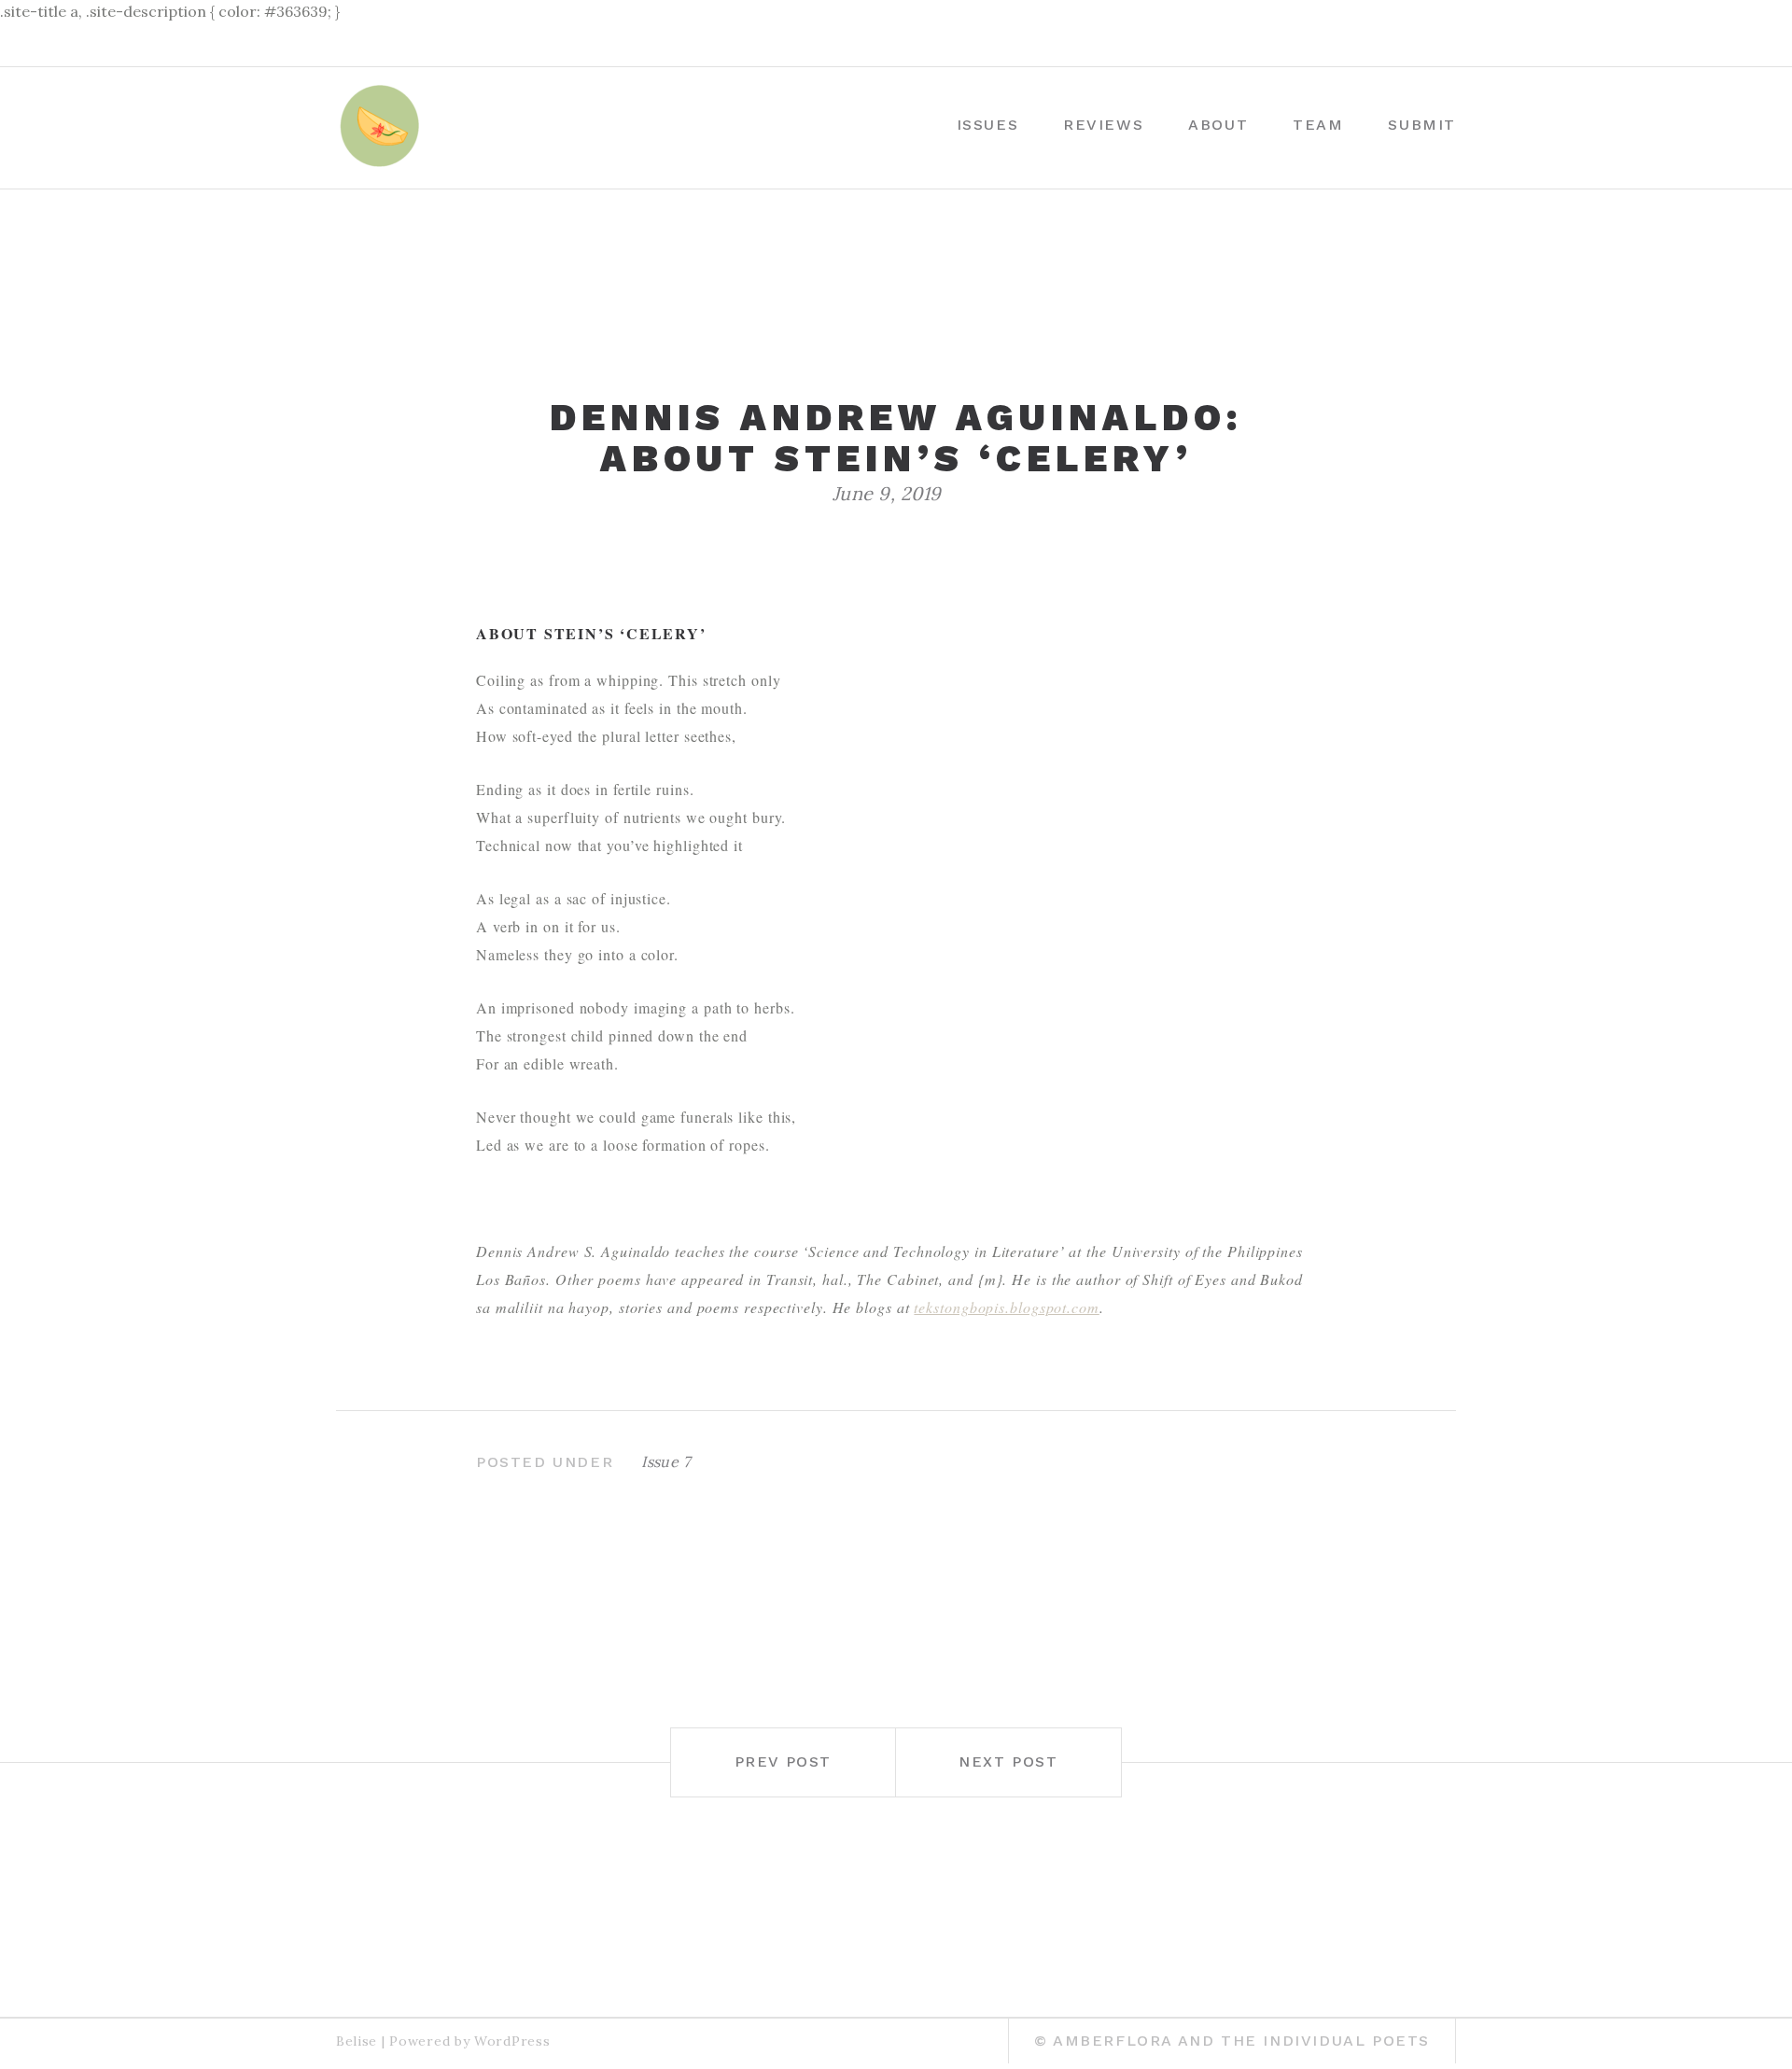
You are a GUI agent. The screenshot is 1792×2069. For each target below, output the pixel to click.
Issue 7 (665, 1461)
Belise (357, 2041)
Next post (1008, 1761)
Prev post (783, 1761)
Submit (1422, 125)
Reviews (1103, 125)
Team (1318, 125)
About (1218, 125)
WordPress (512, 2041)
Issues (988, 125)
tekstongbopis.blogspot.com (1006, 1307)
